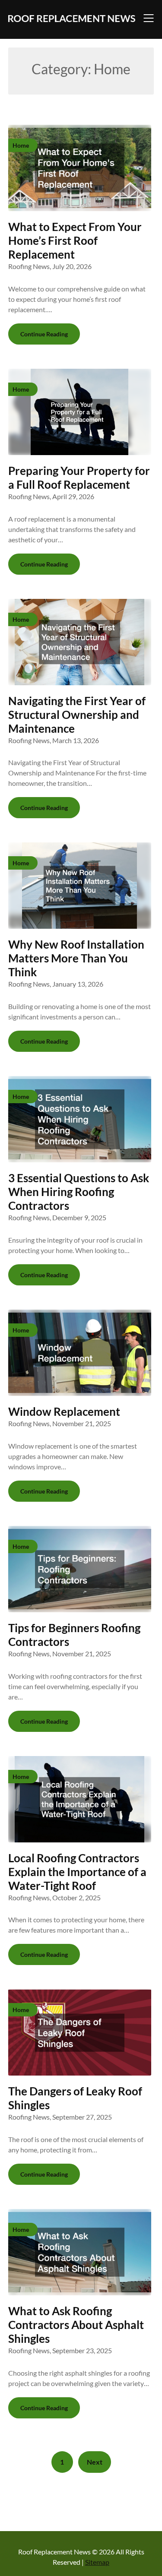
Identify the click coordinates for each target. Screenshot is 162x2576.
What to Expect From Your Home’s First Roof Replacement (75, 241)
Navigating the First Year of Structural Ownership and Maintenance (77, 715)
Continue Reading (44, 334)
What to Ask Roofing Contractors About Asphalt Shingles (76, 2325)
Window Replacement (64, 1411)
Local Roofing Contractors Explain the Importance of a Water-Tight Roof (77, 1872)
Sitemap (97, 2562)
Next (95, 2462)
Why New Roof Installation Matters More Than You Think (76, 958)
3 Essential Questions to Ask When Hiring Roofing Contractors (79, 1192)
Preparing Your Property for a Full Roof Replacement (79, 478)
